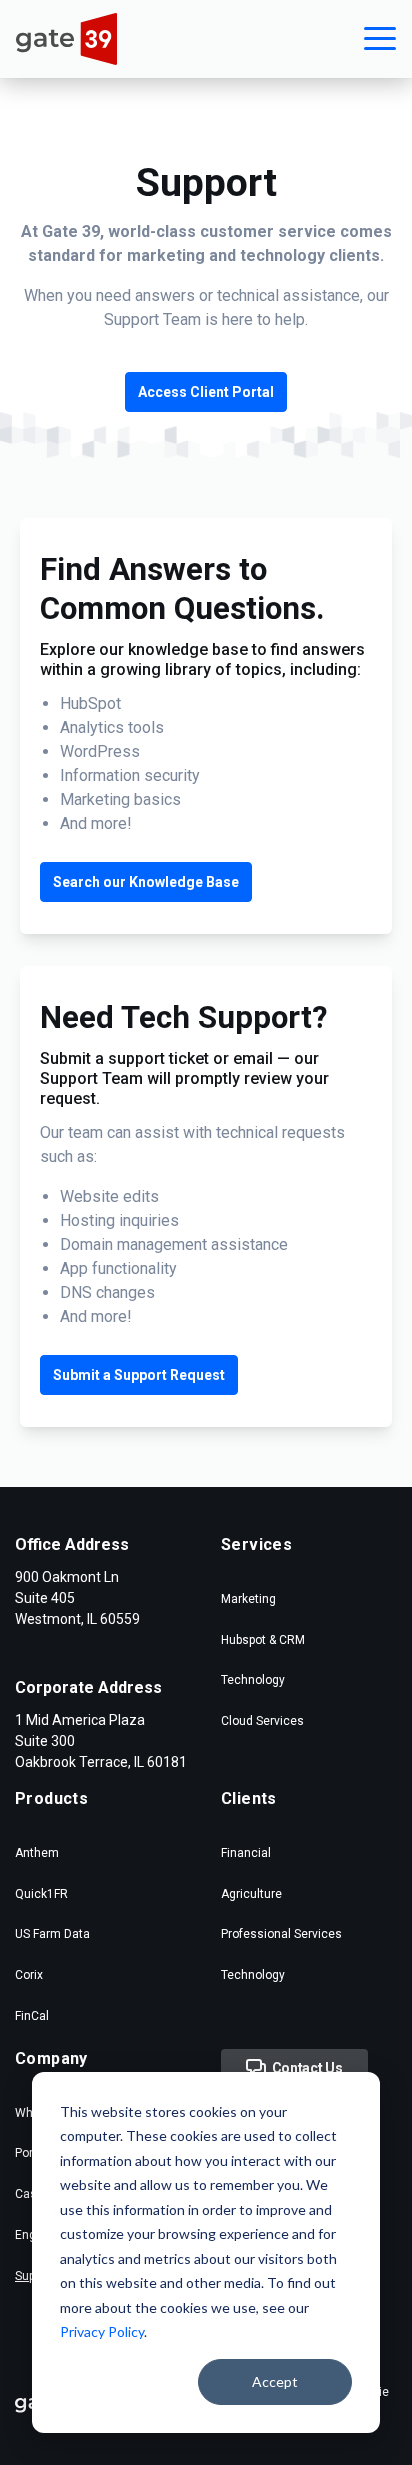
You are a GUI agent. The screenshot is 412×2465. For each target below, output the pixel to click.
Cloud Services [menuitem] (262, 1721)
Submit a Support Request (139, 1375)
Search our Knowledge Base (146, 882)
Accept (275, 2381)
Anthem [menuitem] (37, 1853)
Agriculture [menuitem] (251, 1894)
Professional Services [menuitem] (281, 1934)
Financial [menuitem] (246, 1853)
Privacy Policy (102, 2331)
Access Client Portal (206, 392)
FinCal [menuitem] (32, 2016)
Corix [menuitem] (29, 1975)
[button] (380, 39)
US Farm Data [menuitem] (52, 1934)
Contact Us (304, 2068)
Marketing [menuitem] (248, 1599)
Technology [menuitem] (253, 1680)
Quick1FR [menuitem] (41, 1894)
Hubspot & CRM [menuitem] (263, 1640)
